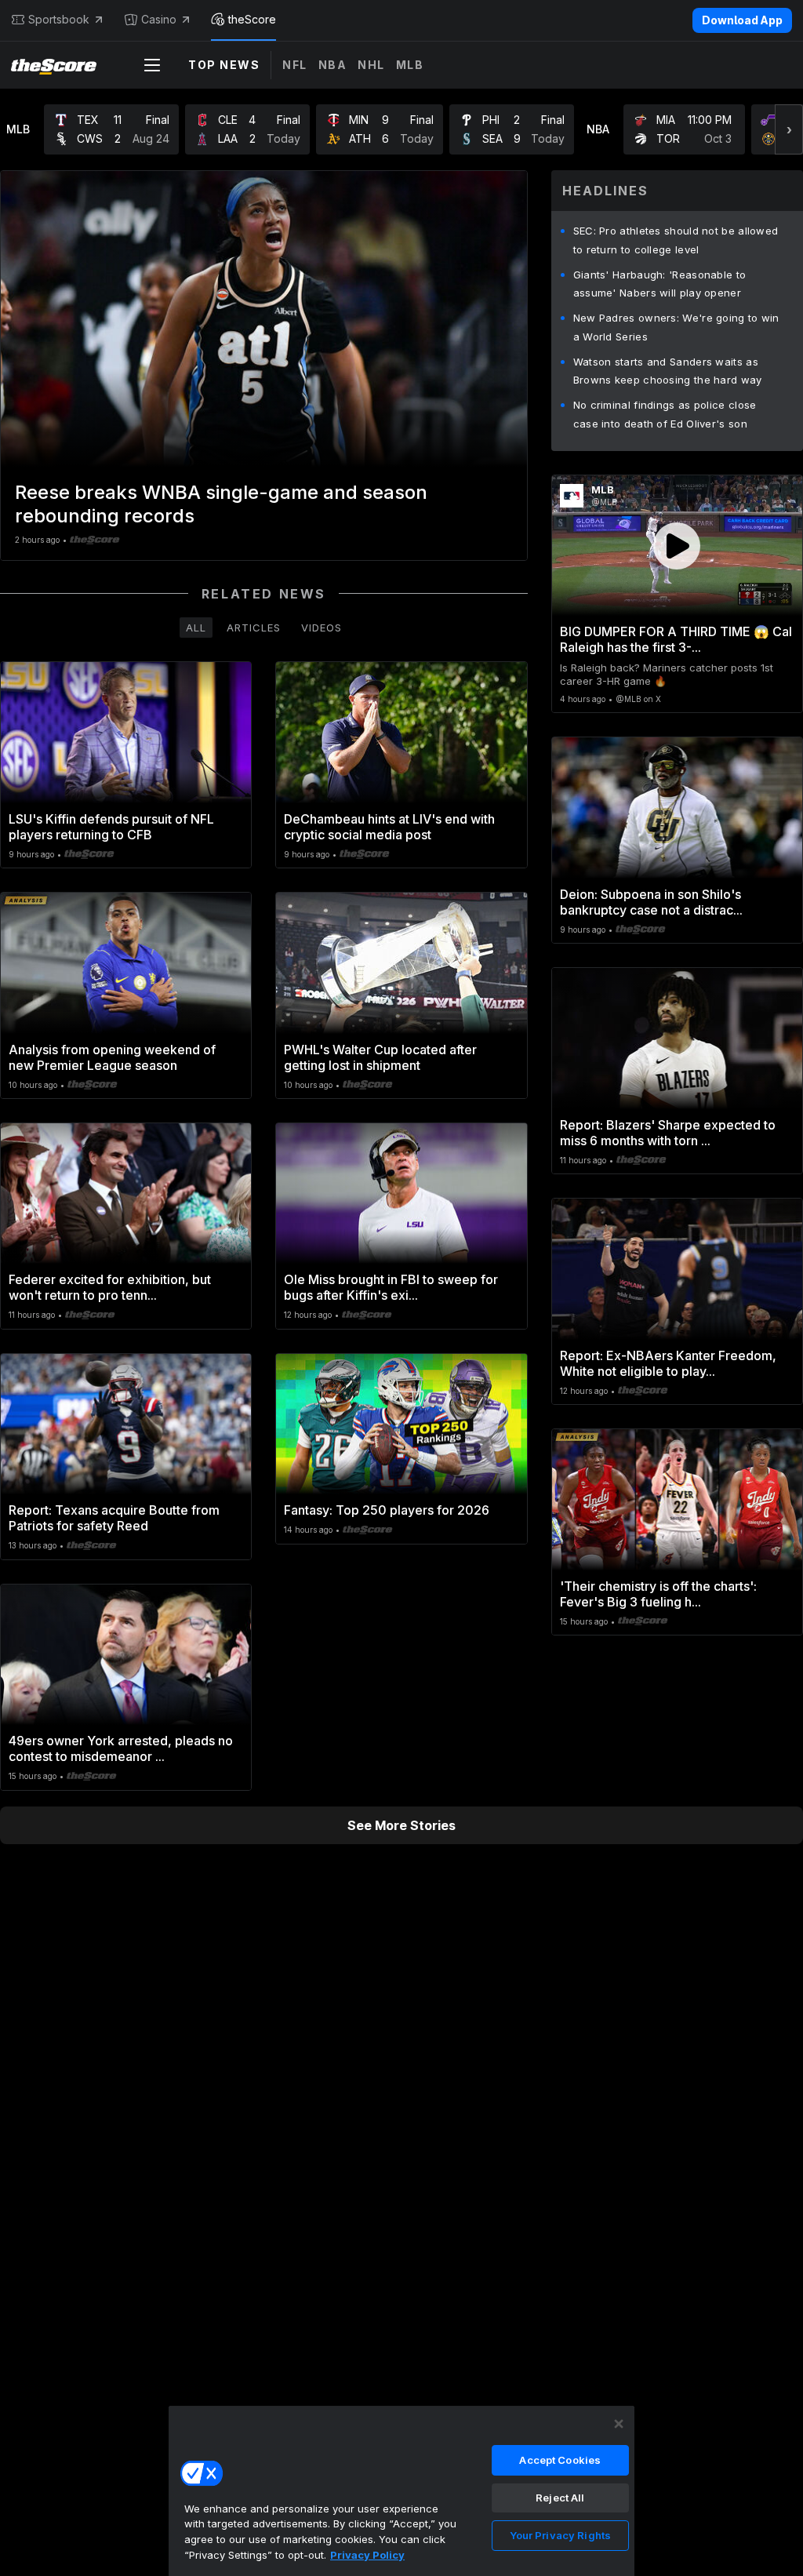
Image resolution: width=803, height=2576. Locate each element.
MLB (410, 65)
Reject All (560, 2498)
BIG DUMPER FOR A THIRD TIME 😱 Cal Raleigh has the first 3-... (676, 639)
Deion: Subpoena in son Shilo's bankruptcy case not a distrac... (651, 902)
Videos (322, 628)
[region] (401, 2490)
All (196, 628)
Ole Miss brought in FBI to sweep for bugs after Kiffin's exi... (391, 1287)
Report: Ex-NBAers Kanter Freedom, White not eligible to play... (668, 1363)
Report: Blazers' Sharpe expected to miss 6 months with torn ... (668, 1133)
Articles (254, 628)
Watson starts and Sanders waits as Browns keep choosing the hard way (668, 371)
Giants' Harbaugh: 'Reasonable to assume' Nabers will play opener (660, 284)
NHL (371, 65)
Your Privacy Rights (560, 2535)
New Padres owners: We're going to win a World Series (676, 327)
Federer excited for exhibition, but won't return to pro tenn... (110, 1287)
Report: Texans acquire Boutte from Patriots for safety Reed (114, 1518)
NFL (295, 65)
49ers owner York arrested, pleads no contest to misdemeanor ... (121, 1748)
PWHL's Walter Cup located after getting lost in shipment (380, 1057)
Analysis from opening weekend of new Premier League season (112, 1057)
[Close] (619, 2424)
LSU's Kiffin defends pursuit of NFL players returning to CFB (111, 827)
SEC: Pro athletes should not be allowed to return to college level (676, 240)
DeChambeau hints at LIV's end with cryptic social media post (389, 827)
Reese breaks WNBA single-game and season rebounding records (221, 504)
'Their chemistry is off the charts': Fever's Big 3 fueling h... (658, 1594)
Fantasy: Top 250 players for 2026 (387, 1510)
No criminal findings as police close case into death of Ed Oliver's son (665, 414)
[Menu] (152, 65)
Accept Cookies (560, 2460)
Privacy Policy (367, 2555)
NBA (333, 65)
